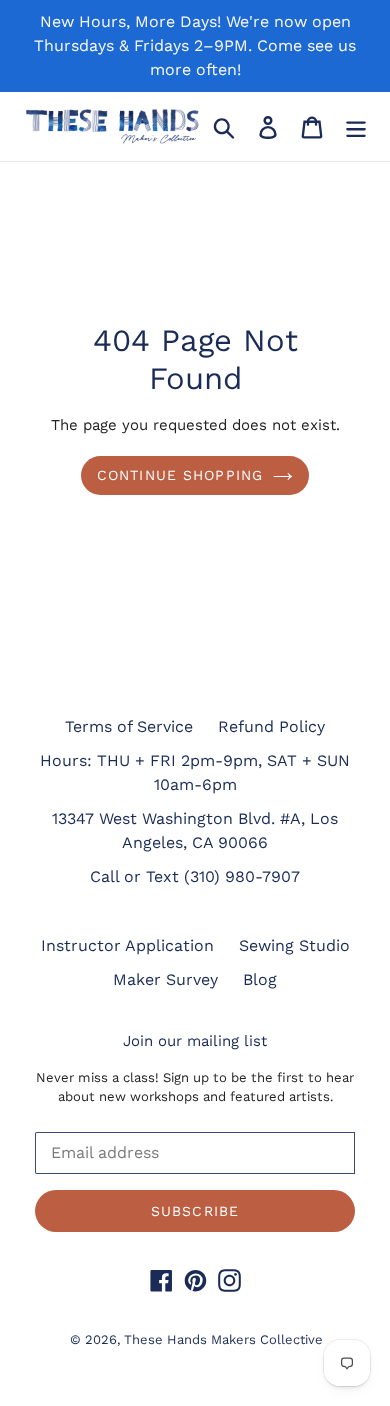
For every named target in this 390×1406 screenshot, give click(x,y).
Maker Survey (165, 979)
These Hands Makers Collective (223, 1339)
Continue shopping (180, 475)
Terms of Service (129, 726)
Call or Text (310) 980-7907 (195, 876)
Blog (260, 979)
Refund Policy (271, 726)
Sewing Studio (294, 945)
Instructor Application (127, 945)
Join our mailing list (195, 1041)
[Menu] (356, 126)
